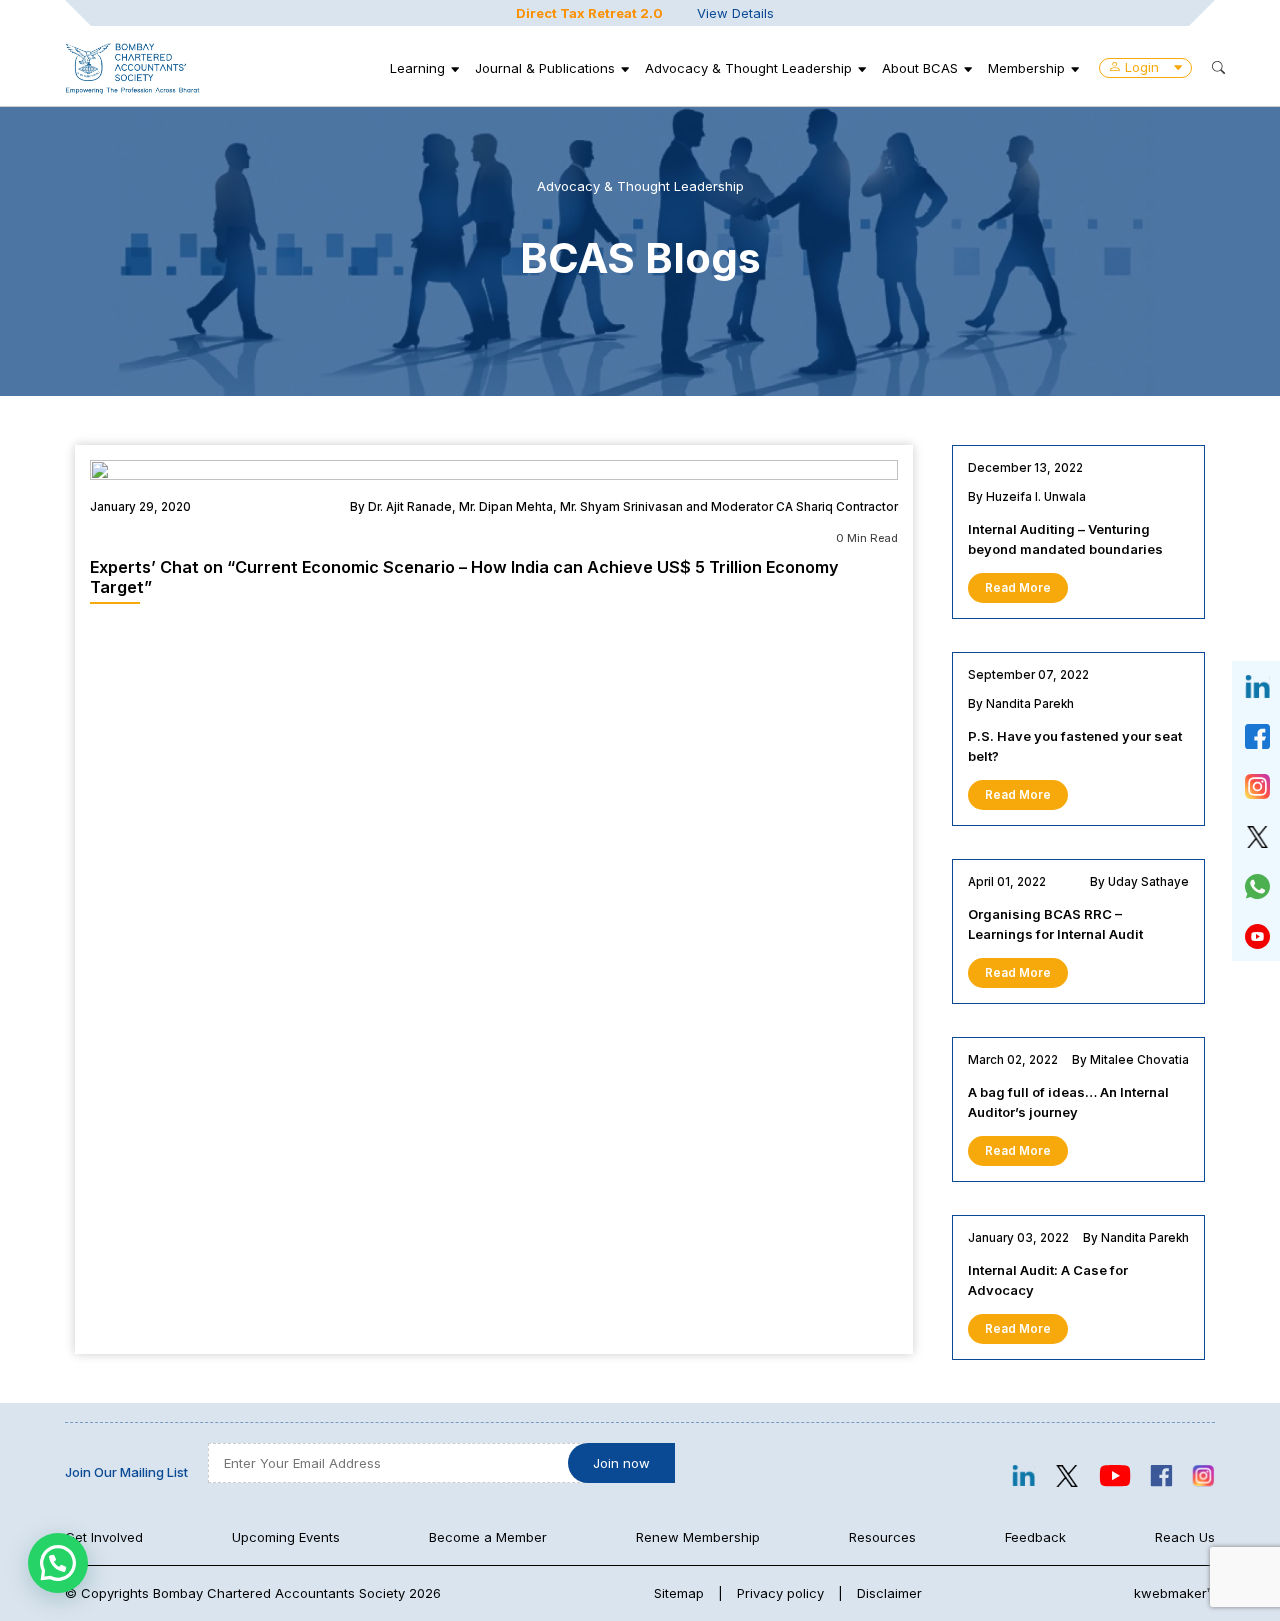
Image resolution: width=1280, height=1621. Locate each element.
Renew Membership (698, 1537)
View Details (735, 13)
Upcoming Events (286, 1537)
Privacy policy (780, 1593)
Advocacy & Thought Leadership (748, 68)
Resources (882, 1537)
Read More (1018, 588)
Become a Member (488, 1537)
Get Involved (104, 1537)
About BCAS (920, 68)
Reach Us (1185, 1537)
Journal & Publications (545, 68)
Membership (1026, 68)
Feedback (1035, 1537)
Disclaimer (889, 1593)
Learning (417, 68)
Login (1142, 67)
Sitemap (679, 1593)
